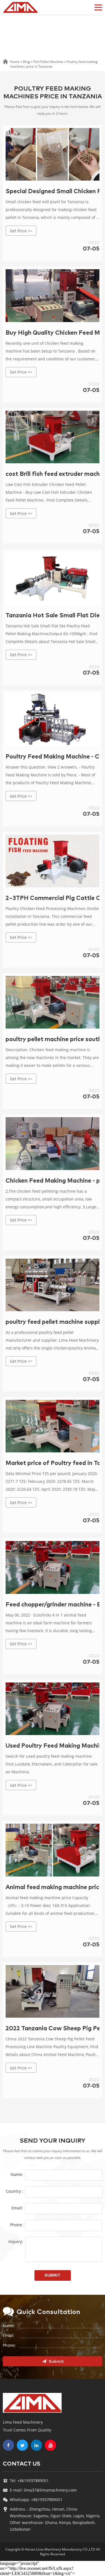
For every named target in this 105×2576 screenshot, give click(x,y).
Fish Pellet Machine (48, 62)
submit (53, 2275)
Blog (26, 62)
